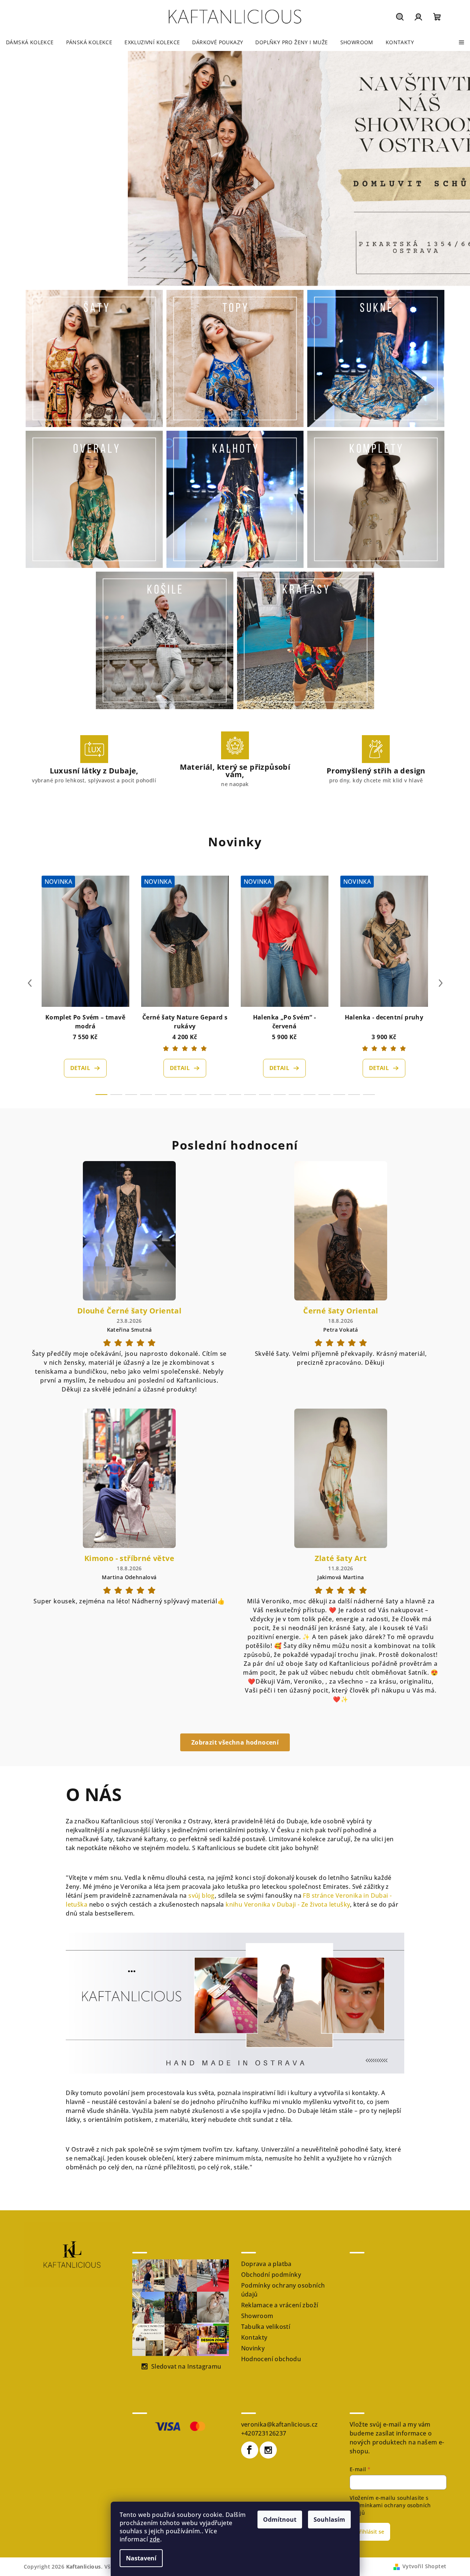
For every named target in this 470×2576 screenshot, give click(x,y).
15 (324, 1095)
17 (354, 1095)
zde (155, 2539)
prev (30, 983)
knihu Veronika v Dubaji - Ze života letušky (288, 1904)
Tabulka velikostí (266, 2327)
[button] (24, 169)
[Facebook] (250, 2450)
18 (369, 1095)
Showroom (257, 2316)
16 (339, 1095)
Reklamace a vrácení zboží (280, 2305)
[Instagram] (268, 2450)
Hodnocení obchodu (271, 2359)
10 (250, 1095)
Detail (80, 1068)
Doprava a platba (266, 2264)
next (441, 983)
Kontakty (254, 2337)
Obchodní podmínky (271, 2275)
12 (280, 1095)
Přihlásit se (370, 2532)
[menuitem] (30, 42)
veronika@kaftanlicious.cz (280, 2424)
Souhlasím (329, 2520)
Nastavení (141, 2558)
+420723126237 (264, 2433)
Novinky (253, 2348)
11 (265, 1095)
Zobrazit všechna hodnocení (235, 1742)
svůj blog (202, 1895)
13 (295, 1095)
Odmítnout (280, 2520)
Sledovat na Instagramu (186, 2366)
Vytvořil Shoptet (424, 2566)
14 (309, 1095)
